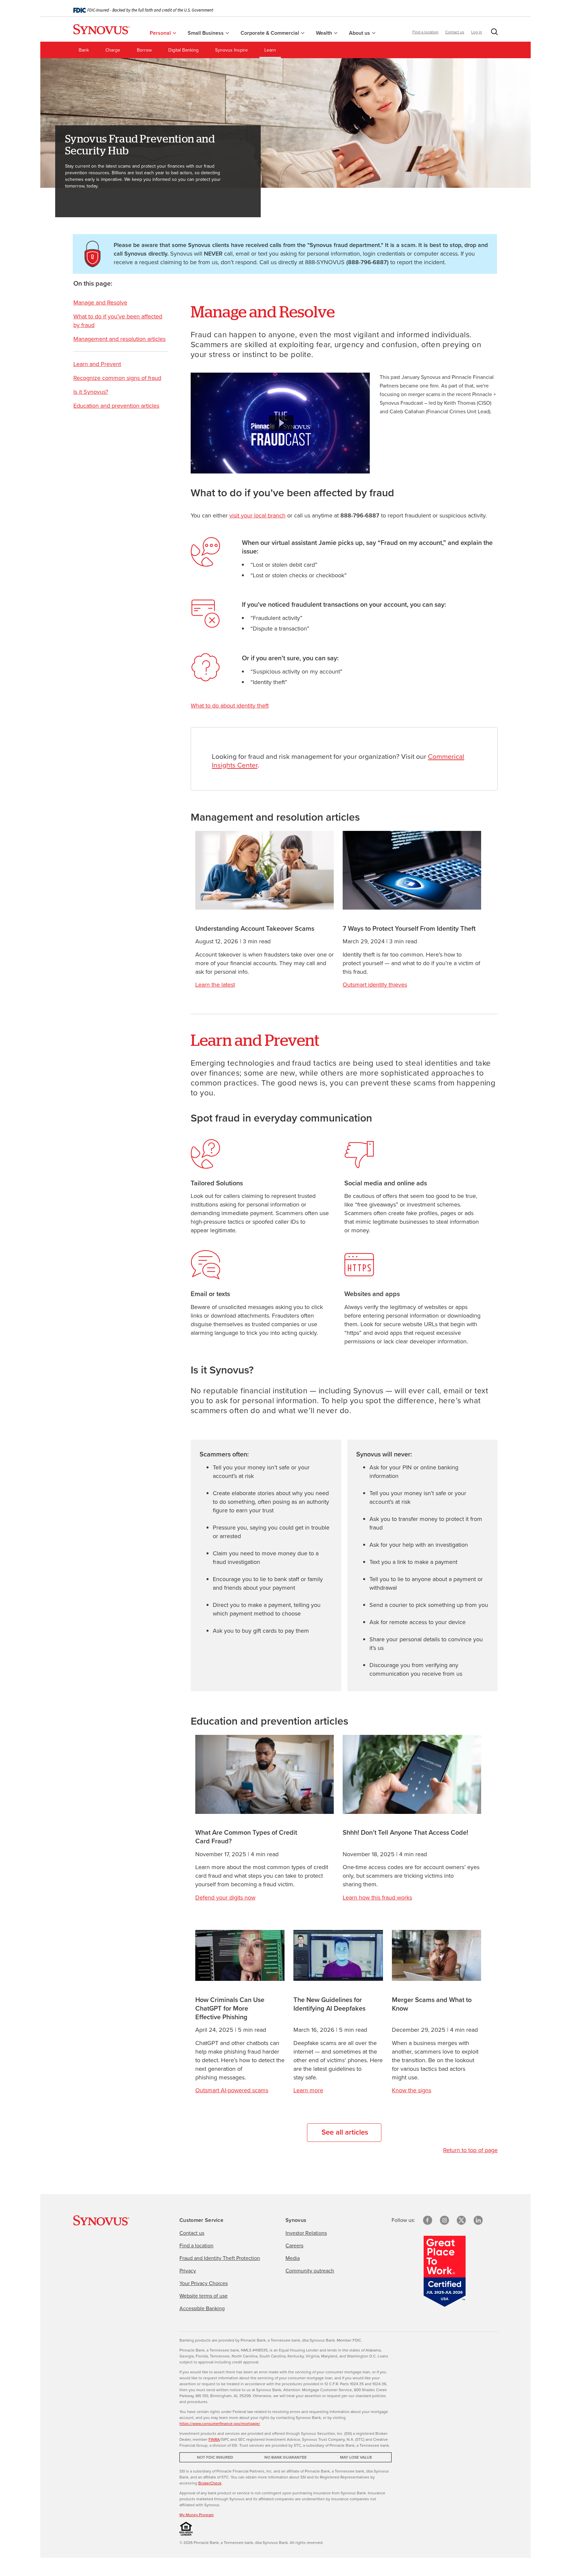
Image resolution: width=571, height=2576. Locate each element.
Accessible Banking (202, 2308)
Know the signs (412, 2090)
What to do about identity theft (230, 706)
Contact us (455, 32)
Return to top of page (470, 2150)
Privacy (188, 2271)
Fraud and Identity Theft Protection (220, 2258)
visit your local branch (257, 515)
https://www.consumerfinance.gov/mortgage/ (220, 2424)
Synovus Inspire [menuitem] (231, 50)
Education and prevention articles (116, 406)
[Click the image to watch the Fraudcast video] (280, 423)
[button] (493, 33)
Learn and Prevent (97, 364)
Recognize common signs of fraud (117, 378)
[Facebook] (428, 2220)
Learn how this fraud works (377, 1898)
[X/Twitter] (461, 2220)
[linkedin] (478, 2220)
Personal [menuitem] (161, 33)
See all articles (345, 2132)
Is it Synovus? (91, 392)
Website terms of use (204, 2296)
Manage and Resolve (100, 303)
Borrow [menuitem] (144, 50)
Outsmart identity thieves (375, 985)
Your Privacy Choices (204, 2283)
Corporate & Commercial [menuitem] (270, 33)
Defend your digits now (225, 1898)
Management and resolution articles (119, 339)
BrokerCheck (210, 2483)
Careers (294, 2246)
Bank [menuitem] (84, 50)
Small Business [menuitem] (206, 33)
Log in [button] (477, 32)
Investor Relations (306, 2233)
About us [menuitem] (360, 33)
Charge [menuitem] (113, 50)
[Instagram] (444, 2220)
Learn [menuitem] (270, 50)
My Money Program (197, 2515)
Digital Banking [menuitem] (183, 50)
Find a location (425, 32)
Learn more (308, 2090)
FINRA (214, 2439)
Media (293, 2258)
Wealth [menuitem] (325, 33)
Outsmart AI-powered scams (232, 2090)
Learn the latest (215, 985)
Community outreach (310, 2271)
